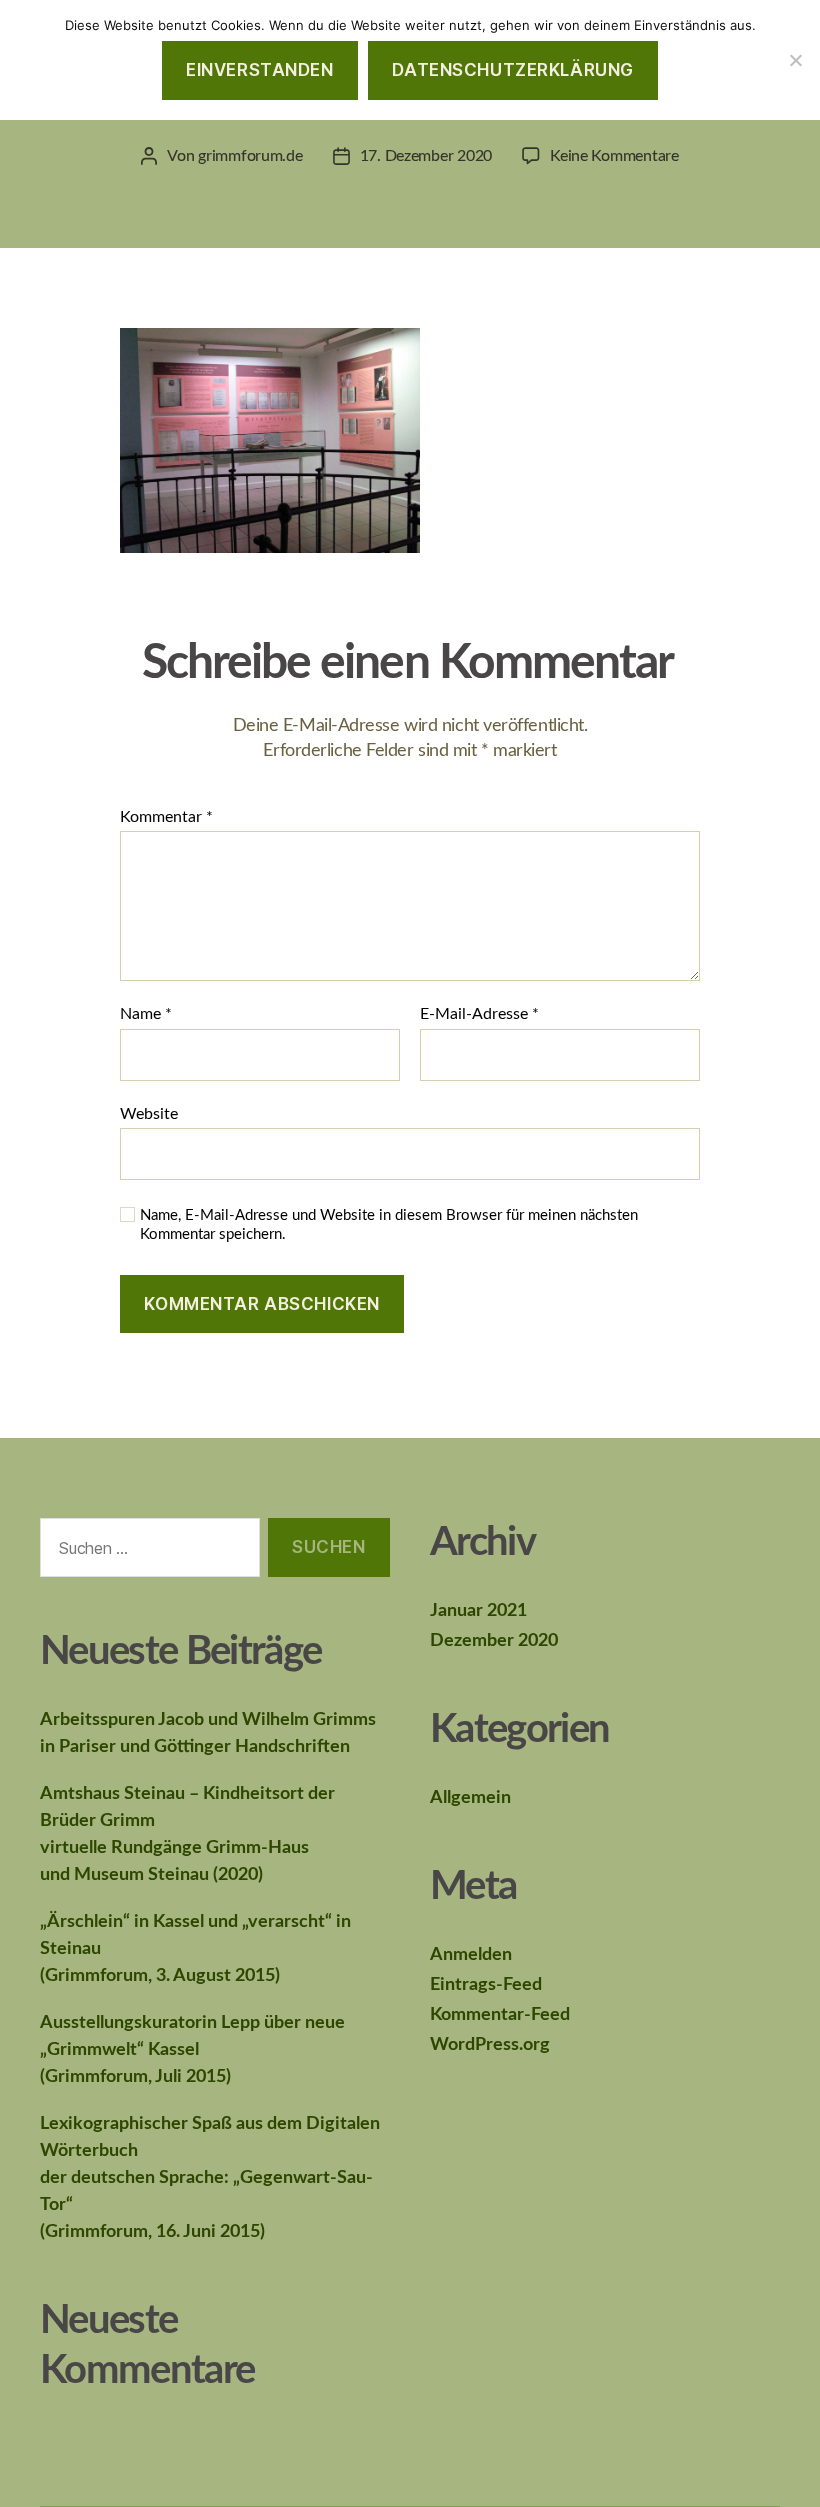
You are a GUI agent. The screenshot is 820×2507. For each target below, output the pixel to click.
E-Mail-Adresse (479, 1014)
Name (146, 1014)
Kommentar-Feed (500, 2015)
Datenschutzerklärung (512, 70)
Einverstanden (259, 70)
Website (149, 1114)
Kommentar (166, 817)
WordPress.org (490, 2045)
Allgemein (470, 1798)
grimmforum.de (250, 156)
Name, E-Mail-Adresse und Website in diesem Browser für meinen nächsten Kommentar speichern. (389, 1225)
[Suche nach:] (146, 1551)
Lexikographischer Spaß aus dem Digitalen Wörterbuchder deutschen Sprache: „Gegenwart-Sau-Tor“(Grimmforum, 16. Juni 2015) (210, 2178)
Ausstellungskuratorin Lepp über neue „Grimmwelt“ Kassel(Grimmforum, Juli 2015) (192, 2050)
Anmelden (471, 1955)
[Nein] (795, 60)
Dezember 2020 (494, 1641)
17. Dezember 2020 (426, 156)
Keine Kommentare (614, 156)
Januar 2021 (478, 1611)
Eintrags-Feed (486, 1985)
